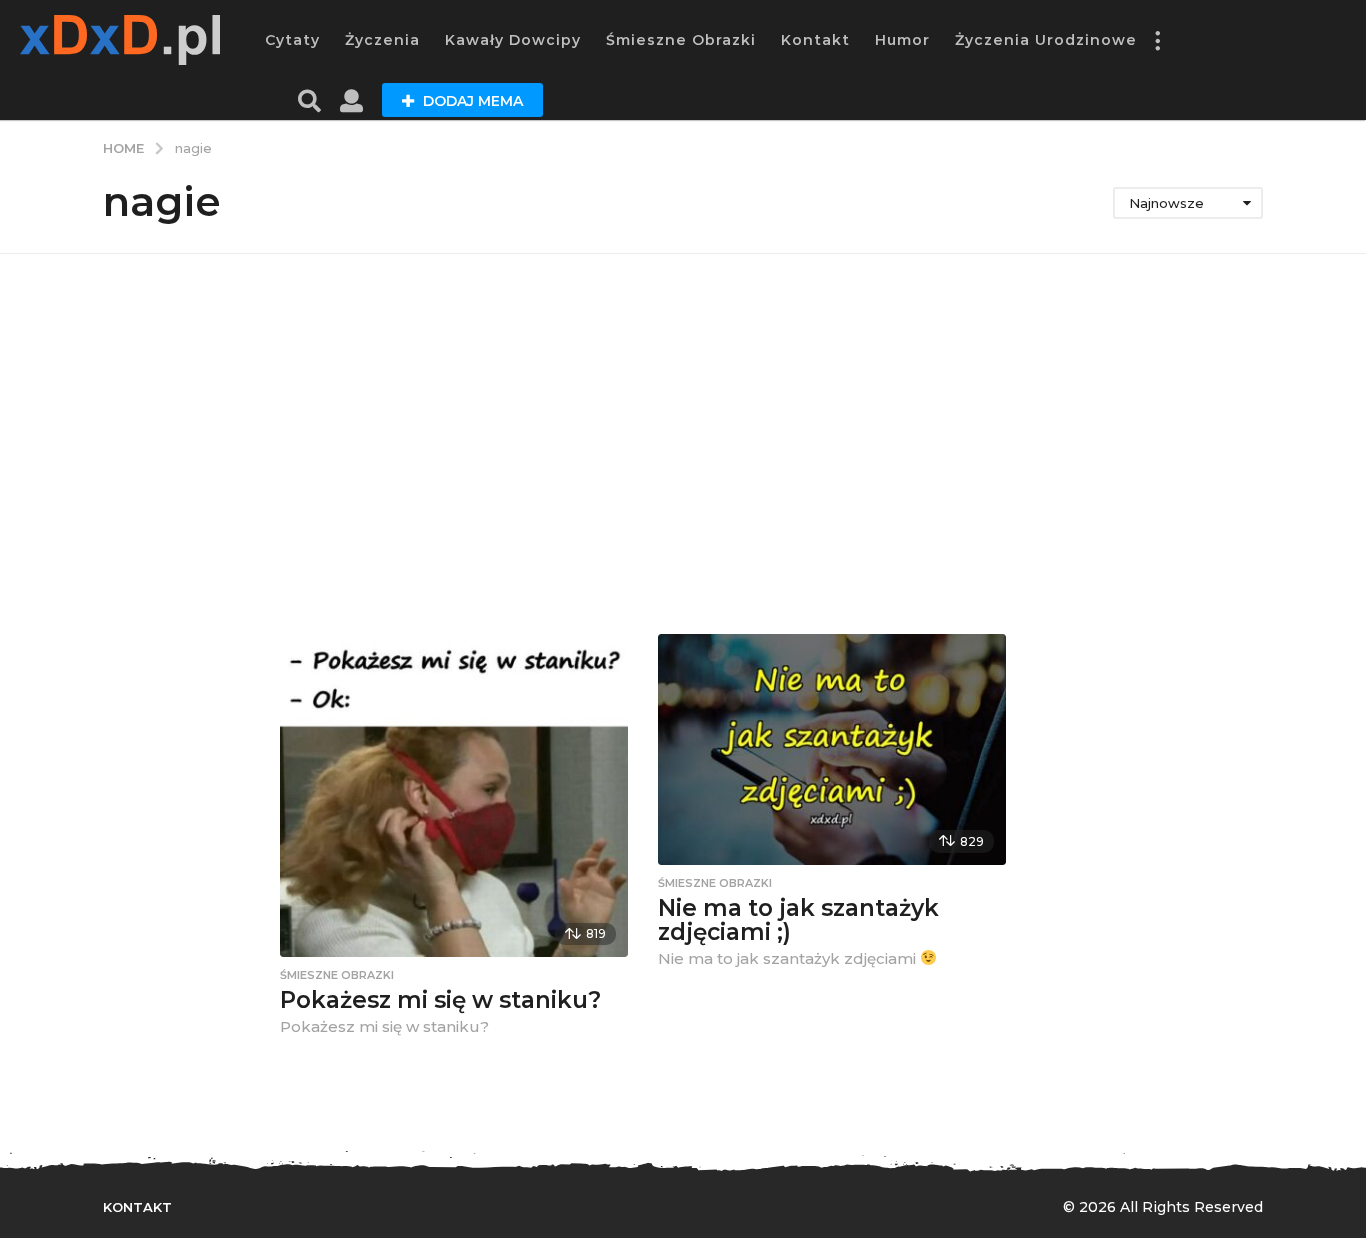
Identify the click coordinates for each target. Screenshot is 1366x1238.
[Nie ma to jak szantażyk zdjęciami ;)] (832, 749)
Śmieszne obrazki (681, 40)
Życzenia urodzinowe (1046, 40)
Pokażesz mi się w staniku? (440, 1000)
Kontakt (815, 40)
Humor (902, 40)
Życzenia (382, 40)
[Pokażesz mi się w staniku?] (454, 796)
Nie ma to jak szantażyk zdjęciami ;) (798, 920)
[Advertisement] (683, 444)
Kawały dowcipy (513, 40)
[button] (1157, 40)
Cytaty (292, 40)
